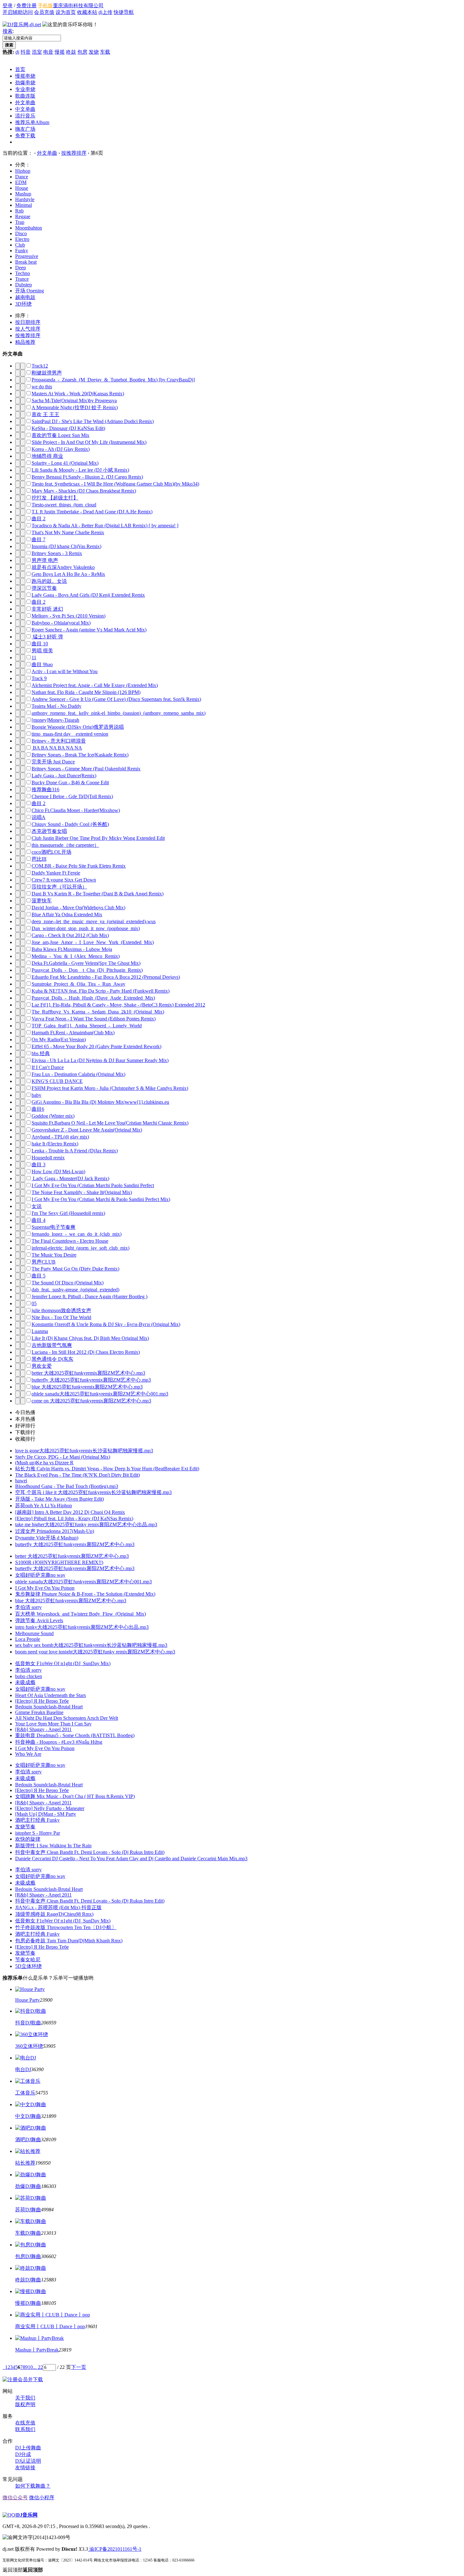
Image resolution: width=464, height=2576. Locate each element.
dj (17, 52)
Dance (22, 177)
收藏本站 (87, 12)
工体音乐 (25, 2093)
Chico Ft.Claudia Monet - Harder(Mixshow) (76, 810)
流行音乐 (25, 116)
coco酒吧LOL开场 (51, 852)
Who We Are (28, 1754)
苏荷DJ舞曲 (28, 2210)
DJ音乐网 (27, 2515)
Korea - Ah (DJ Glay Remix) (61, 449)
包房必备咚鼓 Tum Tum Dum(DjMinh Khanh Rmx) (69, 1941)
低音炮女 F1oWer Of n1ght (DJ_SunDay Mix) (63, 1663)
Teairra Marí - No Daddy (57, 706)
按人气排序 (28, 329)
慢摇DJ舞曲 (28, 2303)
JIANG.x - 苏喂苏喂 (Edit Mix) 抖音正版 (58, 1907)
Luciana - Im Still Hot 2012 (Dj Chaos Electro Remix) (86, 1352)
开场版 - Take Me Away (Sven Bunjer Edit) (59, 1499)
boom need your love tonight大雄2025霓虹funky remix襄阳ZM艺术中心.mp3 (95, 1652)
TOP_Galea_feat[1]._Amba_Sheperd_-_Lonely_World (87, 1026)
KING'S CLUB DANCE (57, 1081)
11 (34, 657)
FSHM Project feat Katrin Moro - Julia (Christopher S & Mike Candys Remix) (110, 1088)
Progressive (27, 256)
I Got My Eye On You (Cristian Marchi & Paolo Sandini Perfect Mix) (101, 1199)
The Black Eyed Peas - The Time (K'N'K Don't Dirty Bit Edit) (77, 1475)
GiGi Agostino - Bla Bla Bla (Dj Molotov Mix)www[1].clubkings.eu (100, 1102)
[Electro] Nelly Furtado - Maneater (50, 1808)
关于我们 (25, 2398)
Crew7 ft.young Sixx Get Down (64, 880)
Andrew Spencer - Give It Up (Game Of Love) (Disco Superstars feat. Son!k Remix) (116, 699)
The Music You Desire (54, 1255)
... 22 (38, 2367)
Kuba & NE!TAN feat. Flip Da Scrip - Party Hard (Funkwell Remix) (101, 991)
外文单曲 (25, 102)
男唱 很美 (42, 651)
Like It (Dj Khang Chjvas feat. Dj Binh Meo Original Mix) (90, 1338)
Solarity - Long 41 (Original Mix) (65, 463)
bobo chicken (29, 1676)
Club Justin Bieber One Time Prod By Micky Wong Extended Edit (98, 838)
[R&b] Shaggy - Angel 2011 (43, 1729)
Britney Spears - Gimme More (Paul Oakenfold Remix (86, 769)
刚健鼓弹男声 (47, 373)
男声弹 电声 (45, 560)
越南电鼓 (25, 297)
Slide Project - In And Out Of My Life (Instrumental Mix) (89, 442)
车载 (105, 52)
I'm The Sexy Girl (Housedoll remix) (68, 1213)
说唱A (39, 817)
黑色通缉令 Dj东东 (52, 1359)
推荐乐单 (32, 122)
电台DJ (23, 2069)
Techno (23, 273)
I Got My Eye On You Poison (45, 1588)
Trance (22, 279)
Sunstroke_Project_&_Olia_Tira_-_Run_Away (78, 984)
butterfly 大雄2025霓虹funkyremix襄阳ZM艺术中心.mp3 (91, 1380)
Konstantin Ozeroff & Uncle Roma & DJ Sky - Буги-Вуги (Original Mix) (106, 1324)
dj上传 (105, 12)
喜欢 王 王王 (45, 414)
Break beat (26, 262)
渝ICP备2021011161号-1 (115, 2549)
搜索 (8, 31)
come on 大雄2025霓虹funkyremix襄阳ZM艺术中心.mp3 (91, 1401)
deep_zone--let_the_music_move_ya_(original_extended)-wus (94, 921)
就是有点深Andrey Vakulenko (63, 567)
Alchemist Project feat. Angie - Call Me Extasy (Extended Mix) (95, 685)
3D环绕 (23, 304)
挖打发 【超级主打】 (55, 498)
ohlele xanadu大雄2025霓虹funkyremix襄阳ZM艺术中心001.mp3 (100, 1394)
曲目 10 (40, 644)
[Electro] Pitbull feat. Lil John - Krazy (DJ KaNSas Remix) (74, 1518)
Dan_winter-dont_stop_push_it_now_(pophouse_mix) (86, 928)
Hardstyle (25, 199)
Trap (20, 222)
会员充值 (44, 12)
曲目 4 (39, 1220)
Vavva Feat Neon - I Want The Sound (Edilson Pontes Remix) (94, 1019)
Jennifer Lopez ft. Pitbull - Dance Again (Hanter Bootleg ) (89, 1297)
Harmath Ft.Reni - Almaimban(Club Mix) (73, 1033)
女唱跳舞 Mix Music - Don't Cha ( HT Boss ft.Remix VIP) (75, 1796)
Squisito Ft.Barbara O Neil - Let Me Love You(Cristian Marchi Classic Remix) (110, 1123)
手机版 (45, 6)
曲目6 (38, 1109)
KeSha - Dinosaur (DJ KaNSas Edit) (68, 428)
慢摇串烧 (25, 76)
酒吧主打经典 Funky (37, 1820)
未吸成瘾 (25, 1682)
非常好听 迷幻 (47, 609)
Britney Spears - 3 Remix (57, 553)
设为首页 (66, 12)
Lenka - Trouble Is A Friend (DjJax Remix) (75, 1151)
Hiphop (23, 171)
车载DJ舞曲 (28, 2233)
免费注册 (27, 6)
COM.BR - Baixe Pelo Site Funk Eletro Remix (79, 866)
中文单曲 (25, 109)
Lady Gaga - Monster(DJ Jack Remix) (70, 1178)
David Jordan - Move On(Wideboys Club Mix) (78, 908)
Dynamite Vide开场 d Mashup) (47, 1538)
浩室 (37, 52)
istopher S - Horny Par (38, 1833)
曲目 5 (39, 1276)
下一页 (79, 2367)
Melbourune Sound (34, 1633)
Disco (21, 233)
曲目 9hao (42, 664)
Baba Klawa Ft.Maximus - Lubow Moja (72, 949)
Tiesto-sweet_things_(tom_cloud (64, 505)
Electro (22, 239)
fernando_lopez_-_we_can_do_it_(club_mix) (77, 1234)
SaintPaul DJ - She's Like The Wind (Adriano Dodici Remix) (93, 421)
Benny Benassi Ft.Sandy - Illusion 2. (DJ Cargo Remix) (87, 477)
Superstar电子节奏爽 (54, 1227)
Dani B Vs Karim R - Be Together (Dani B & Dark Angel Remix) (98, 894)
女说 (37, 1206)
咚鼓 (71, 52)
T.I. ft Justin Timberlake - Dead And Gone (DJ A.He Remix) (92, 512)
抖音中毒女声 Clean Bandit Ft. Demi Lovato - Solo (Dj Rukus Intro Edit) (90, 1852)
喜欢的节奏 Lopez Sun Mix (60, 435)
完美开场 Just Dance (53, 762)
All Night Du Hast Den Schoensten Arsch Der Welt (67, 1718)
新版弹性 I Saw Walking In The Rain (53, 1846)
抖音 (26, 52)
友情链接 (25, 2468)
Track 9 (39, 678)
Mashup (23, 194)
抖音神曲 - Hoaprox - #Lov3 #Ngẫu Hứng (59, 1742)
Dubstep (24, 285)
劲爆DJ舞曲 (28, 2186)
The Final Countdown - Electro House (70, 1241)
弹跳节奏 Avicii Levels (39, 1620)
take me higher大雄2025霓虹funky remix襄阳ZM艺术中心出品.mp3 (86, 1524)
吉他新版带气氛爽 (52, 1345)
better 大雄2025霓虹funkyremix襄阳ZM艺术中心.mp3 (88, 1373)
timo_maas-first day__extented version (70, 734)
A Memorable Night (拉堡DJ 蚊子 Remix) (75, 407)
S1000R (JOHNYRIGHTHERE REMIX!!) (59, 1562)
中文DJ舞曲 (28, 2116)
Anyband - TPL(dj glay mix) (60, 1137)
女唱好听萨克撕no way (40, 1575)
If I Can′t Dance (48, 1067)
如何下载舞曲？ (33, 2486)
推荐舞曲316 (45, 789)
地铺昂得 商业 (47, 456)
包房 (82, 52)
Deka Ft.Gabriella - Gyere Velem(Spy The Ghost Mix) (86, 963)
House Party (27, 2000)
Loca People (28, 1639)
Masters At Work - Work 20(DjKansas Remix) (78, 394)
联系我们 (25, 2429)
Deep (21, 268)
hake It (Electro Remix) (55, 1144)
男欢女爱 (42, 1366)
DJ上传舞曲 (28, 2448)
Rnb (19, 211)
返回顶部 (23, 2570)
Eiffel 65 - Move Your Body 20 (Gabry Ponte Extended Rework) (96, 1046)
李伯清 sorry (28, 1607)
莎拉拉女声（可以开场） (59, 887)
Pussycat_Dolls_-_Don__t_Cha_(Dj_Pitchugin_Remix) (87, 970)
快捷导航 (124, 12)
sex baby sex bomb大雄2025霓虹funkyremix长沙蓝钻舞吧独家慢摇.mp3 (91, 1645)
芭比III (39, 859)
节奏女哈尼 (28, 1960)
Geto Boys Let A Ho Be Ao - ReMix (68, 574)
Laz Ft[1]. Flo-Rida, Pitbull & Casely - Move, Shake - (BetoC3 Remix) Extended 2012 (118, 1005)
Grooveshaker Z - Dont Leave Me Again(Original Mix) (87, 1130)
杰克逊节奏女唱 (49, 831)
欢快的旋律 (28, 1839)
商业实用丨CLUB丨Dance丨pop (50, 2326)
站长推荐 (25, 2163)
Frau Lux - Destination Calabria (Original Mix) (78, 1074)
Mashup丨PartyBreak (37, 2350)
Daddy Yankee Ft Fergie (56, 873)
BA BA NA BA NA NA (57, 748)
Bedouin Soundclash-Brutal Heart (49, 1707)
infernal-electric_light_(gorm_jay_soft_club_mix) (80, 1248)
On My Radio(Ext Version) (59, 1040)
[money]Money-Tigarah (55, 720)
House (22, 188)
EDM (21, 182)
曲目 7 (39, 539)
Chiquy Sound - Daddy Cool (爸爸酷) (70, 824)
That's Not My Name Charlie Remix (68, 532)
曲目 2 (39, 519)
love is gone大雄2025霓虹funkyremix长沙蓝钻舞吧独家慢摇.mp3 (84, 1451)
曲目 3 (39, 1165)
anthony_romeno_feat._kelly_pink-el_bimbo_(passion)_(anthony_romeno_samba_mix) (119, 713)
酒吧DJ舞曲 (28, 2140)
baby (36, 1095)
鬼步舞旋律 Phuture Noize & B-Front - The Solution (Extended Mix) (85, 1594)
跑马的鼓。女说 (49, 581)
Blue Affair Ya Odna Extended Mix (67, 914)
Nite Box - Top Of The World (61, 1317)
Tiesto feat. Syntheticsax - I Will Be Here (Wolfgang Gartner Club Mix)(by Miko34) (115, 484)
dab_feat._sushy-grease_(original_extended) (75, 1290)
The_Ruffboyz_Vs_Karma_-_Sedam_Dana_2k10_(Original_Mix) (98, 1012)
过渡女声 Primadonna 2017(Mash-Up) (55, 1531)
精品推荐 (25, 342)
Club (20, 245)
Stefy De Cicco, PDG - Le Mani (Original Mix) (63, 1457)
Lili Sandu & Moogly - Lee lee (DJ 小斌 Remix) (80, 470)
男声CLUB (44, 1262)
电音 (48, 52)
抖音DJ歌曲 (28, 2023)
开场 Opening (30, 291)
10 (30, 2367)
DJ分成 (23, 2454)
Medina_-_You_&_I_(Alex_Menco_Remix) (76, 956)
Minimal (24, 205)
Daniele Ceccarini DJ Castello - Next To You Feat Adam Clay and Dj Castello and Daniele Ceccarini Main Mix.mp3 (131, 1859)
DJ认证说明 (28, 2461)
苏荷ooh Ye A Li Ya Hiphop (44, 1506)
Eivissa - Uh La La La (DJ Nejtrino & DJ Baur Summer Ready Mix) (100, 1060)
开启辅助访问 (18, 12)
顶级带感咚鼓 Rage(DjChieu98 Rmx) (54, 1914)
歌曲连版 (25, 96)
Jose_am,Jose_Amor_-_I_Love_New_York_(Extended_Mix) (93, 942)
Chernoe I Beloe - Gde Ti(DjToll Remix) (72, 796)
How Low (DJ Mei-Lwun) (58, 1171)
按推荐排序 (74, 153)
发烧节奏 (25, 1827)
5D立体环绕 (28, 1966)
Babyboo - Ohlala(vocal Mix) (61, 623)
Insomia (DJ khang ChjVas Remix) (66, 546)
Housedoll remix (48, 1158)
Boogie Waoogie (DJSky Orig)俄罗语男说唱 (78, 727)
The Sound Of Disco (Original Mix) (68, 1283)
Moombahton (29, 228)
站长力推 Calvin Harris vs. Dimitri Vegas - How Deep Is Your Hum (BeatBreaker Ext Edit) (107, 1469)
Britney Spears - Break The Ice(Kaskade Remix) (80, 755)
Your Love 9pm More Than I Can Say (53, 1724)
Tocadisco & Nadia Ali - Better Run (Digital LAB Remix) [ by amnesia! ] (105, 526)
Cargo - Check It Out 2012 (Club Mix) (70, 935)
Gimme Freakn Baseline (39, 1712)
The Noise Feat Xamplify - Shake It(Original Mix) (82, 1192)
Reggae (23, 216)
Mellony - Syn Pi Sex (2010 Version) (68, 616)
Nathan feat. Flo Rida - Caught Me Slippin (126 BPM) (86, 692)
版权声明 (25, 2404)
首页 (20, 69)
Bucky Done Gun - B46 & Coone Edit (70, 783)
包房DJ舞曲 (28, 2256)
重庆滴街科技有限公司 (78, 6)
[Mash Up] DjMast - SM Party (46, 1814)
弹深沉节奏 (44, 588)
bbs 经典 (41, 1053)
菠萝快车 (42, 901)
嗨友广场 (25, 129)
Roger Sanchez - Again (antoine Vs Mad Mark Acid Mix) (89, 630)
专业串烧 (25, 89)
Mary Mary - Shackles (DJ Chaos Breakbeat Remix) (84, 491)
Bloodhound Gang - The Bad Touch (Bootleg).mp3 (67, 1486)
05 (34, 1303)
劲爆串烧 (25, 83)
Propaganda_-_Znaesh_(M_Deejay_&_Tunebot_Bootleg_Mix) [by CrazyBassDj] (113, 380)
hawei (21, 1481)
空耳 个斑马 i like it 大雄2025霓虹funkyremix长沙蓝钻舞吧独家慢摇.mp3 (93, 1492)
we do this (42, 387)
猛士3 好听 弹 (47, 637)
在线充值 (25, 2423)
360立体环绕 (29, 2046)
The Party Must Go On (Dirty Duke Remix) (75, 1269)
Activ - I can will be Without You (65, 671)
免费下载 (25, 136)
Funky (22, 251)
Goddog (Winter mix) (53, 1116)
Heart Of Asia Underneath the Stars (51, 1695)
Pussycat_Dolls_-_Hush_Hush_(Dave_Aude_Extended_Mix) (93, 998)
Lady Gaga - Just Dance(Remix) (64, 776)
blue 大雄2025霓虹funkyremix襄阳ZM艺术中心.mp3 (87, 1387)
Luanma (40, 1331)
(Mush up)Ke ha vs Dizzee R (44, 1463)
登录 (8, 6)
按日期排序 (28, 322)
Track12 (40, 366)
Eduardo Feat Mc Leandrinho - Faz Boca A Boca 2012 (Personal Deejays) (106, 977)
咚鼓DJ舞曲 (28, 2280)
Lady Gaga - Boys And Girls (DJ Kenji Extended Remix (88, 595)
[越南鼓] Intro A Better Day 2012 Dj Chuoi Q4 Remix (70, 1512)
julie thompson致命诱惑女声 (61, 1310)
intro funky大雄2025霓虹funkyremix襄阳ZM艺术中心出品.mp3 (82, 1627)
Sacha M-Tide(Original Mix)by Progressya (74, 400)
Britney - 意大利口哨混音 (59, 741)
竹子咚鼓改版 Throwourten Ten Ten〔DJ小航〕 (66, 1927)
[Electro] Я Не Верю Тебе (42, 1701)
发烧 (94, 52)
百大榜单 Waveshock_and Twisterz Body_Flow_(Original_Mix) (80, 1614)
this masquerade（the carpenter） (65, 845)
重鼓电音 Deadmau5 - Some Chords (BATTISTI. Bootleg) (75, 1735)
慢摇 (60, 52)
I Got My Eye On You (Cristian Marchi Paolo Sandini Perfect (93, 1185)
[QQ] (9, 2515)
